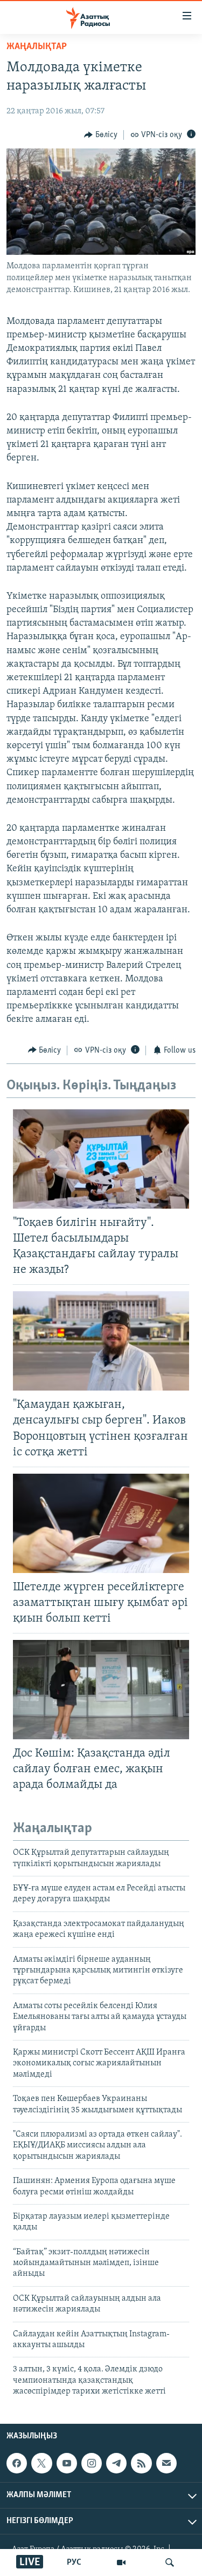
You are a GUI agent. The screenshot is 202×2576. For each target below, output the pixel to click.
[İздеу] (170, 2563)
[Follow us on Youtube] (67, 2463)
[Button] (101, 135)
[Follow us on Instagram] (92, 2463)
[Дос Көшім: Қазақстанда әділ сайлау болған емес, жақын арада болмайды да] (101, 1690)
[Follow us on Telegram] (116, 2463)
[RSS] (141, 2463)
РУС (74, 2563)
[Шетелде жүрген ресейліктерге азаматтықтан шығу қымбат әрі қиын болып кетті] (101, 1523)
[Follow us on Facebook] (17, 2463)
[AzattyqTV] (121, 2563)
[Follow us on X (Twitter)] (41, 2463)
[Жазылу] (166, 2463)
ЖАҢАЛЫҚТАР (37, 47)
